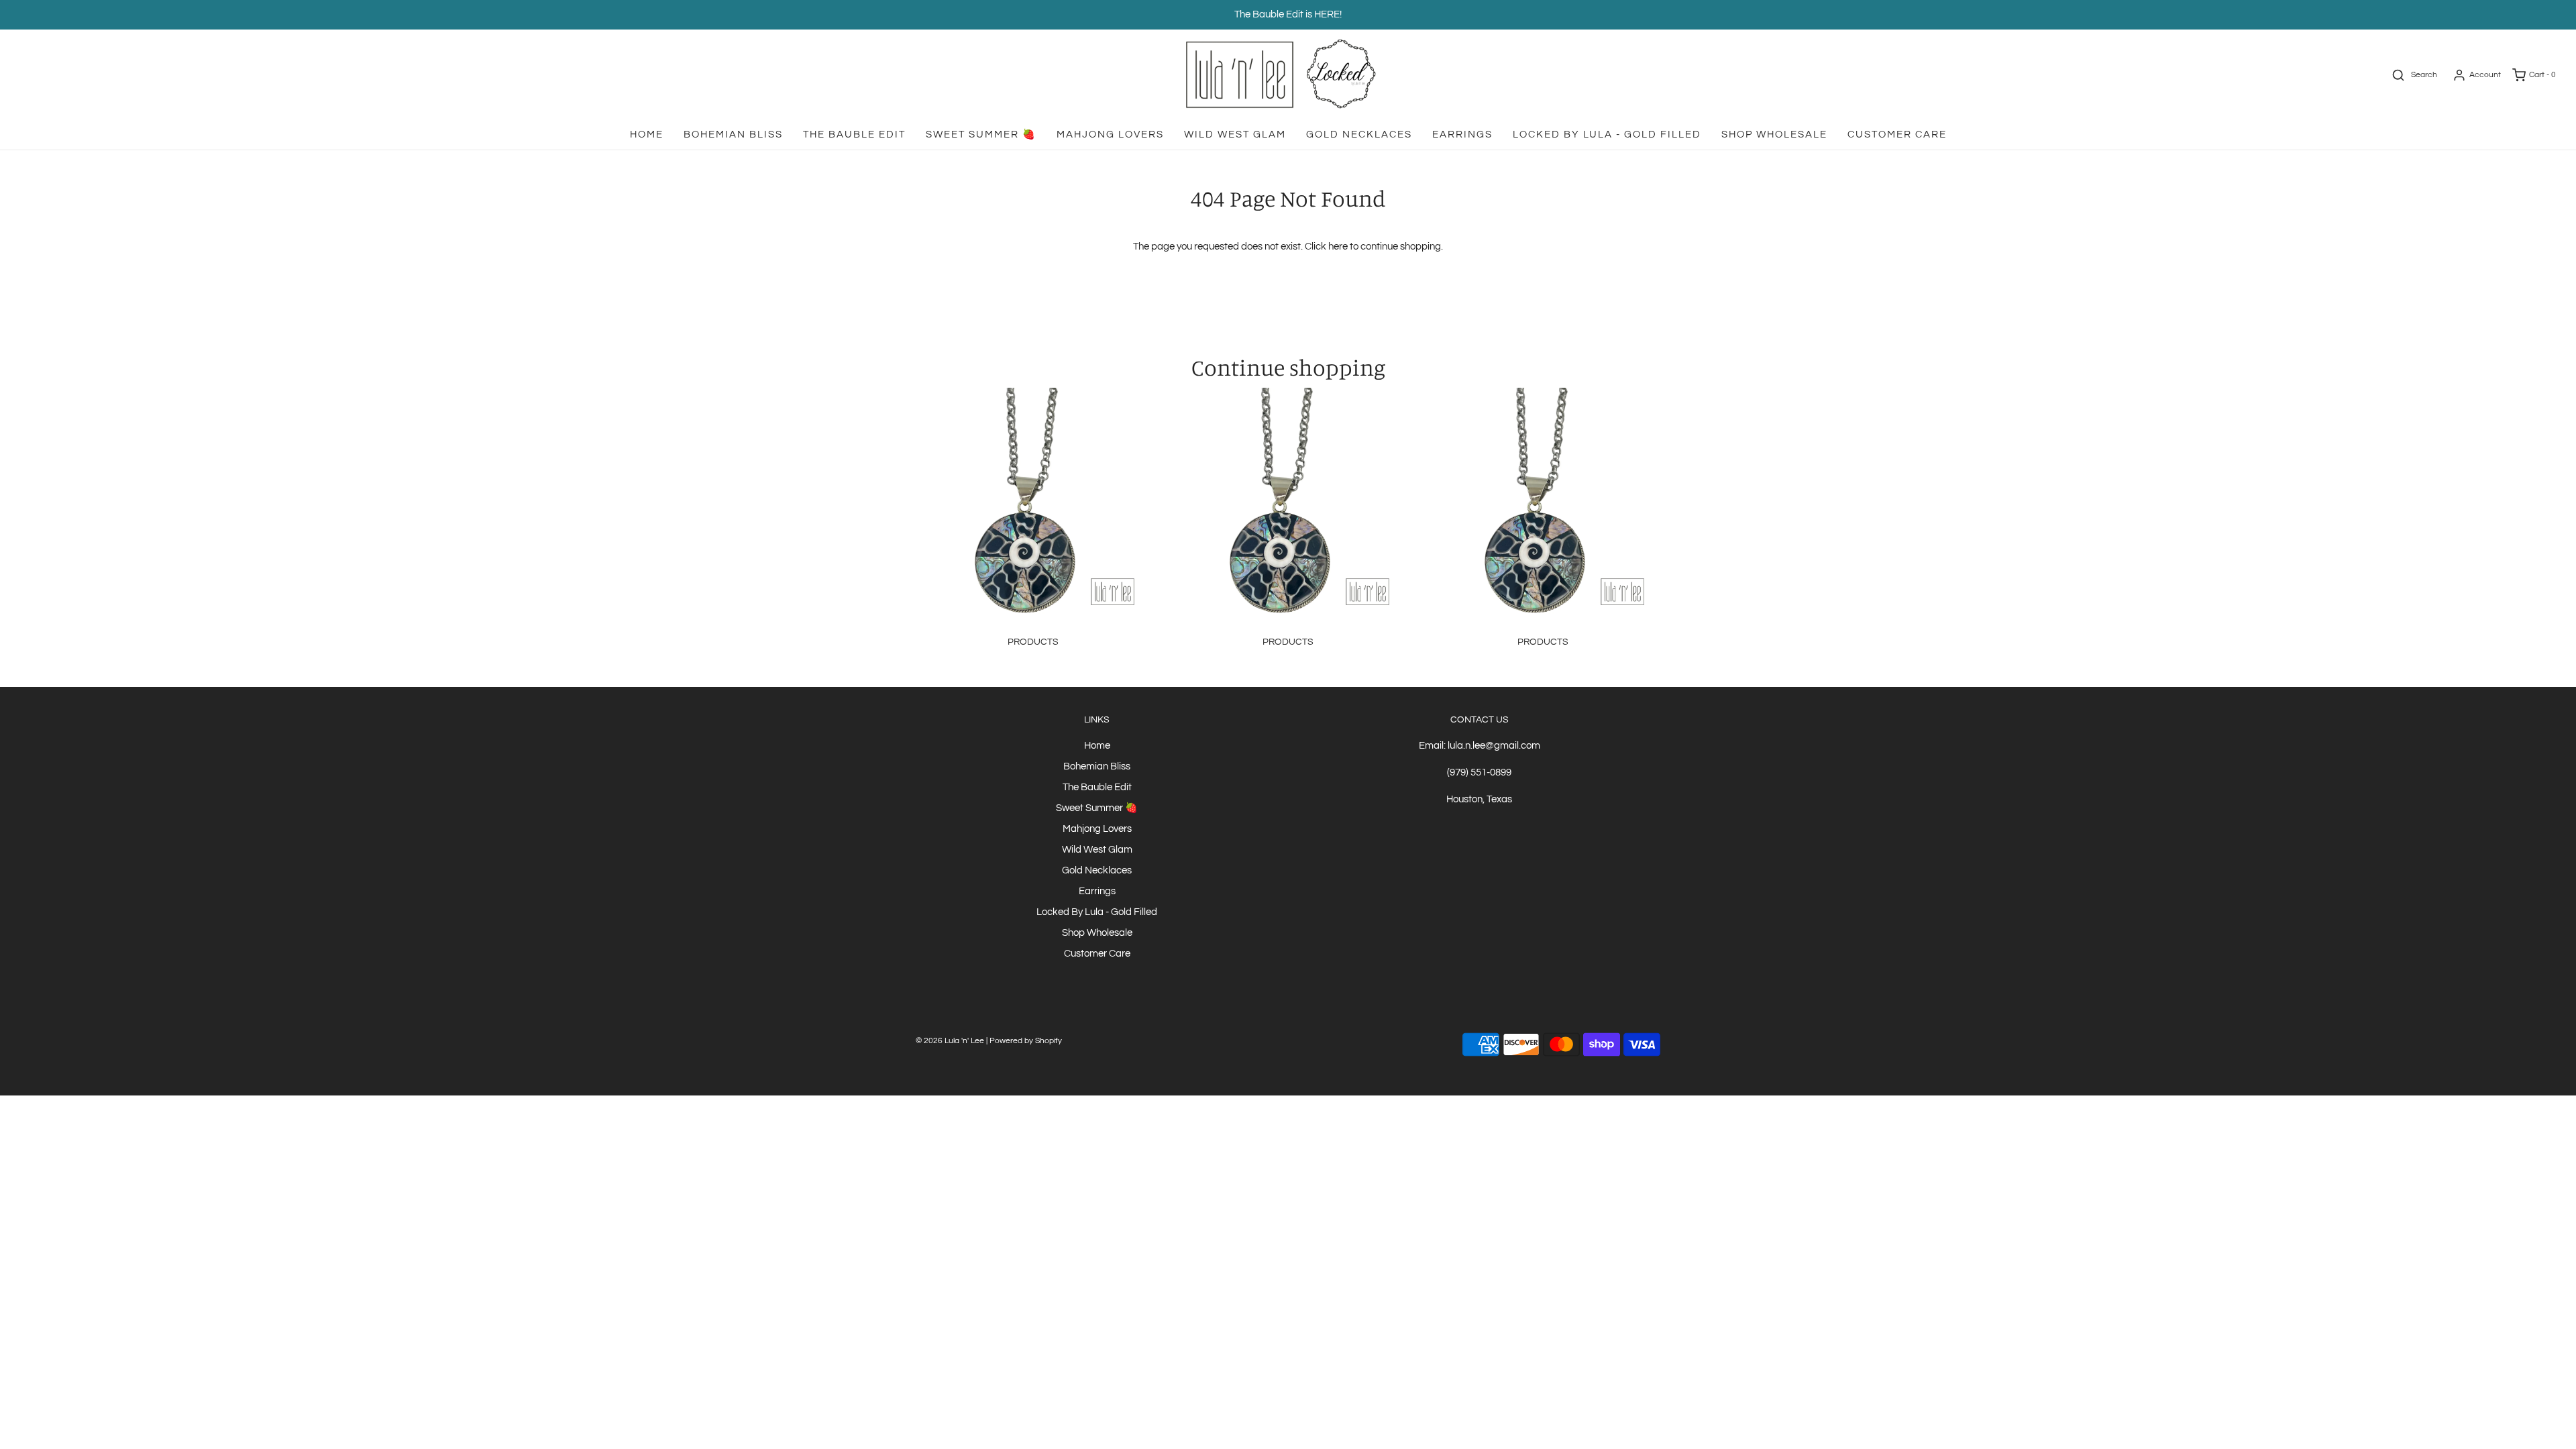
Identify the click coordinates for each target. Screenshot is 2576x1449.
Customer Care (1897, 135)
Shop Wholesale (1774, 135)
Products (1033, 642)
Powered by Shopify (1026, 1041)
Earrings (1462, 135)
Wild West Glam (1235, 135)
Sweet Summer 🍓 (981, 135)
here (1338, 247)
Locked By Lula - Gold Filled (1607, 135)
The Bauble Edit (854, 135)
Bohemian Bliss (733, 135)
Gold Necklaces (1359, 135)
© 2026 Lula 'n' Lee (950, 1041)
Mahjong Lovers (1110, 135)
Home (647, 135)
